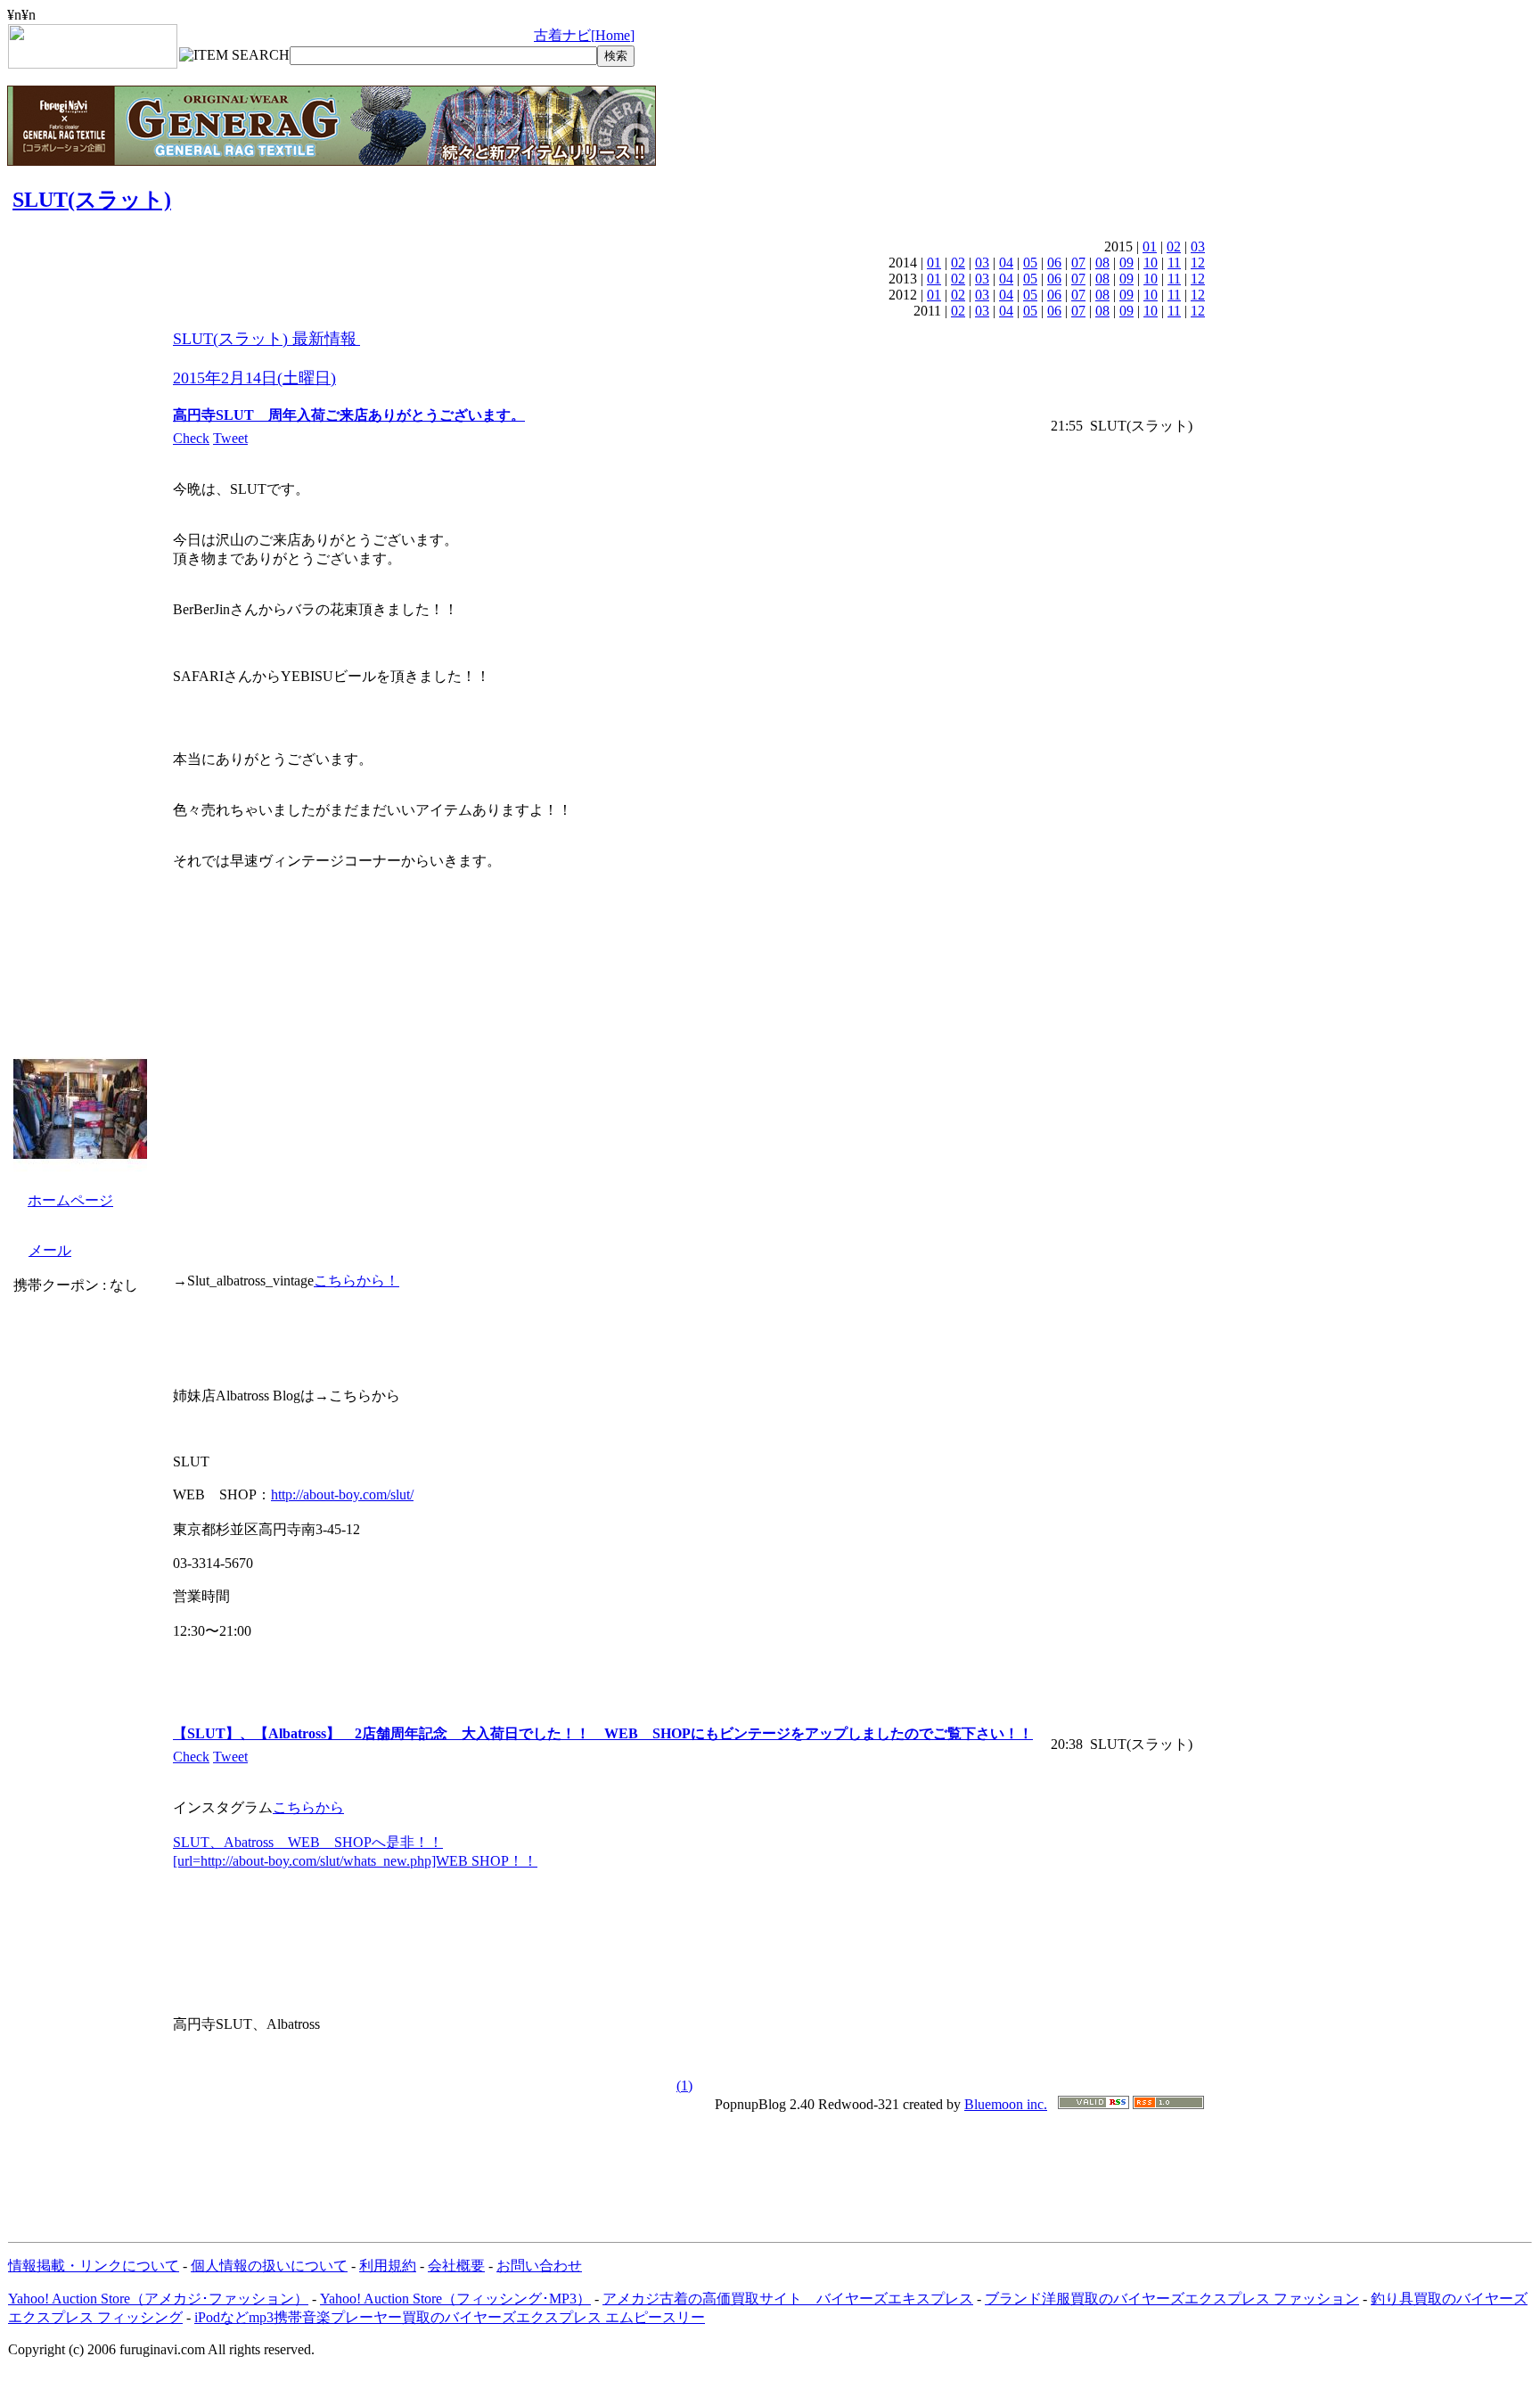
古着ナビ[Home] (584, 35)
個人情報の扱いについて (269, 2266)
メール (50, 1250)
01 (1150, 246)
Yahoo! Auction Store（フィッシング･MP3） (455, 2299)
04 (1006, 263)
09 (1126, 263)
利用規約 (388, 2266)
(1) (684, 2085)
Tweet (230, 438)
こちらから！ (356, 1281)
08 (1102, 263)
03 (1198, 246)
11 (1174, 263)
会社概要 (456, 2266)
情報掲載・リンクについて (94, 2266)
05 (1030, 263)
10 (1151, 263)
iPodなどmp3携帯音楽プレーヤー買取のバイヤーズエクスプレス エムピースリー (450, 2317)
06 (1054, 263)
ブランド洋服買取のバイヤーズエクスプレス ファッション (1172, 2299)
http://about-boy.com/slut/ (342, 1494)
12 (1198, 263)
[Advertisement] (770, 2169)
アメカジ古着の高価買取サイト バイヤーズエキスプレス (788, 2299)
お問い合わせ (539, 2266)
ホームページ (70, 1200)
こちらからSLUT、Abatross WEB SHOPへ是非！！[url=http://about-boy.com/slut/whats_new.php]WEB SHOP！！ (355, 1834)
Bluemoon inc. (1006, 2104)
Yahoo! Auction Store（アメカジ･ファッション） (158, 2299)
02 (1174, 246)
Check (191, 438)
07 (1078, 263)
